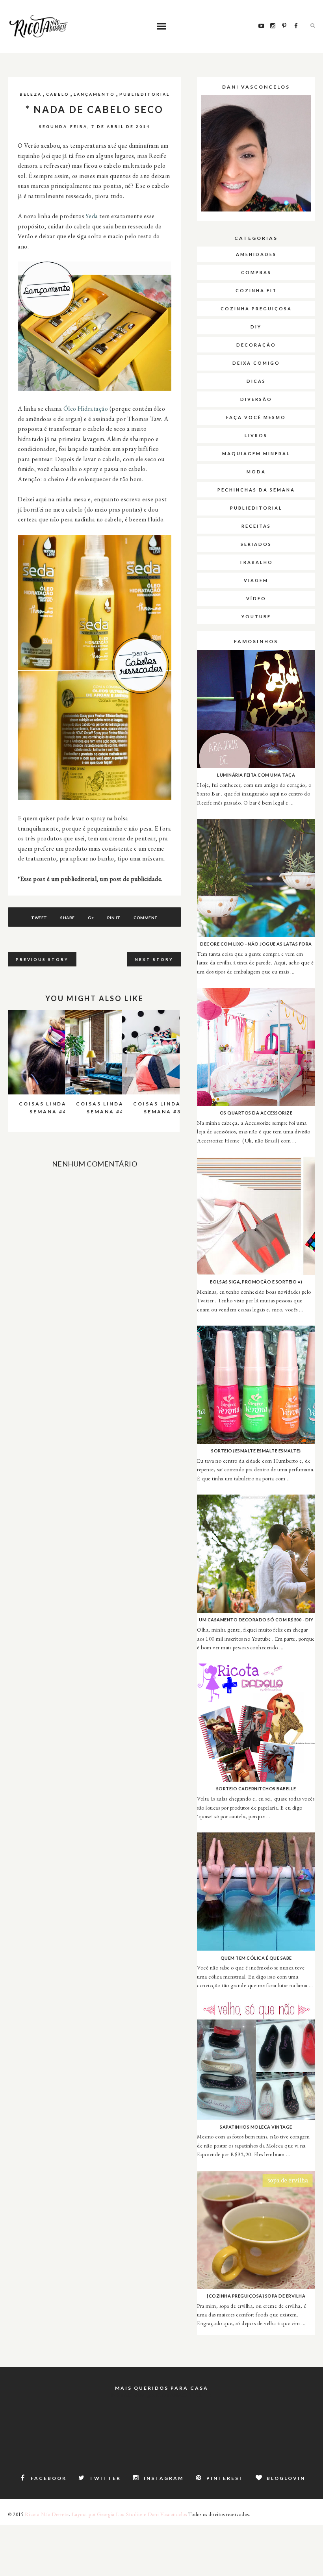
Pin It (114, 918)
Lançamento (94, 94)
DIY (256, 327)
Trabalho (256, 562)
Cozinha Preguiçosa (256, 309)
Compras (256, 272)
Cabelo (58, 94)
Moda (256, 472)
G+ (91, 918)
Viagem (256, 580)
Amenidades (256, 254)
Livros (256, 435)
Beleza (31, 94)
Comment (146, 918)
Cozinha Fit (256, 290)
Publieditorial (145, 94)
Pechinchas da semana (256, 490)
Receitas (256, 526)
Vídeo (256, 598)
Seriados (256, 544)
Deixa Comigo (256, 363)
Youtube (256, 617)
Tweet (39, 918)
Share (68, 918)
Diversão (256, 399)
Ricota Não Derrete (47, 2514)
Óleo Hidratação (86, 409)
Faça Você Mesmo (256, 417)
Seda (92, 216)
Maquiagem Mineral (256, 453)
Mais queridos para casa (162, 2388)
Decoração (256, 345)
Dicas (256, 381)
